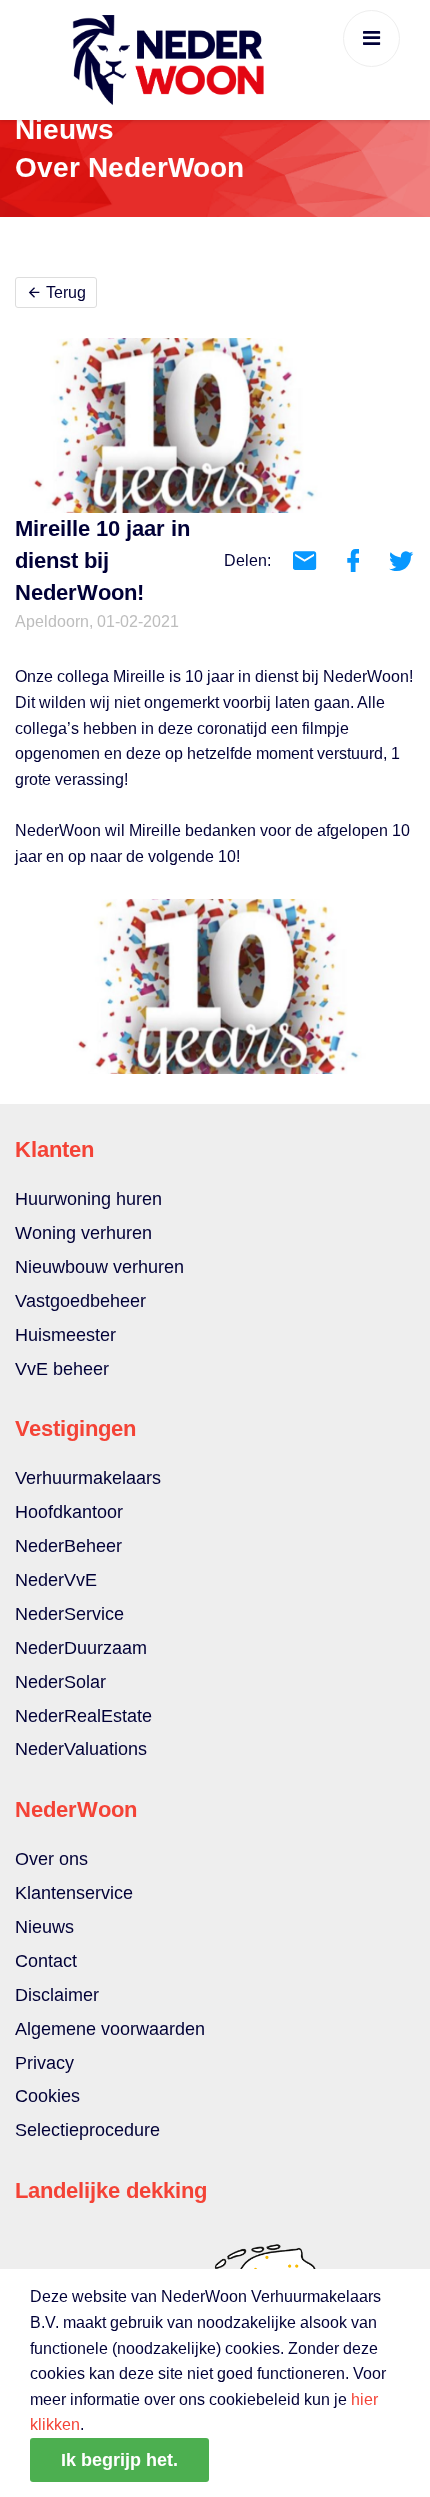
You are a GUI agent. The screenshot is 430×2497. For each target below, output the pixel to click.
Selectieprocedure (87, 2130)
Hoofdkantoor (69, 1512)
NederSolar (60, 1682)
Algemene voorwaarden (110, 2029)
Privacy (44, 2063)
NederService (69, 1614)
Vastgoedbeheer (80, 1301)
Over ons (51, 1859)
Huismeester (65, 1335)
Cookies (47, 2096)
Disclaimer (57, 1995)
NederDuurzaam (81, 1648)
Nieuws (44, 1927)
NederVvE (56, 1580)
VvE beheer (62, 1369)
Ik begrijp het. (119, 2460)
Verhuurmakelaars (88, 1478)
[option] (215, 986)
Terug (64, 292)
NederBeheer (68, 1546)
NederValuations (81, 1749)
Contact (46, 1961)
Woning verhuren (83, 1233)
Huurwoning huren (88, 1199)
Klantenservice (74, 1893)
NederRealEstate (83, 1716)
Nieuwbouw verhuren (99, 1267)
